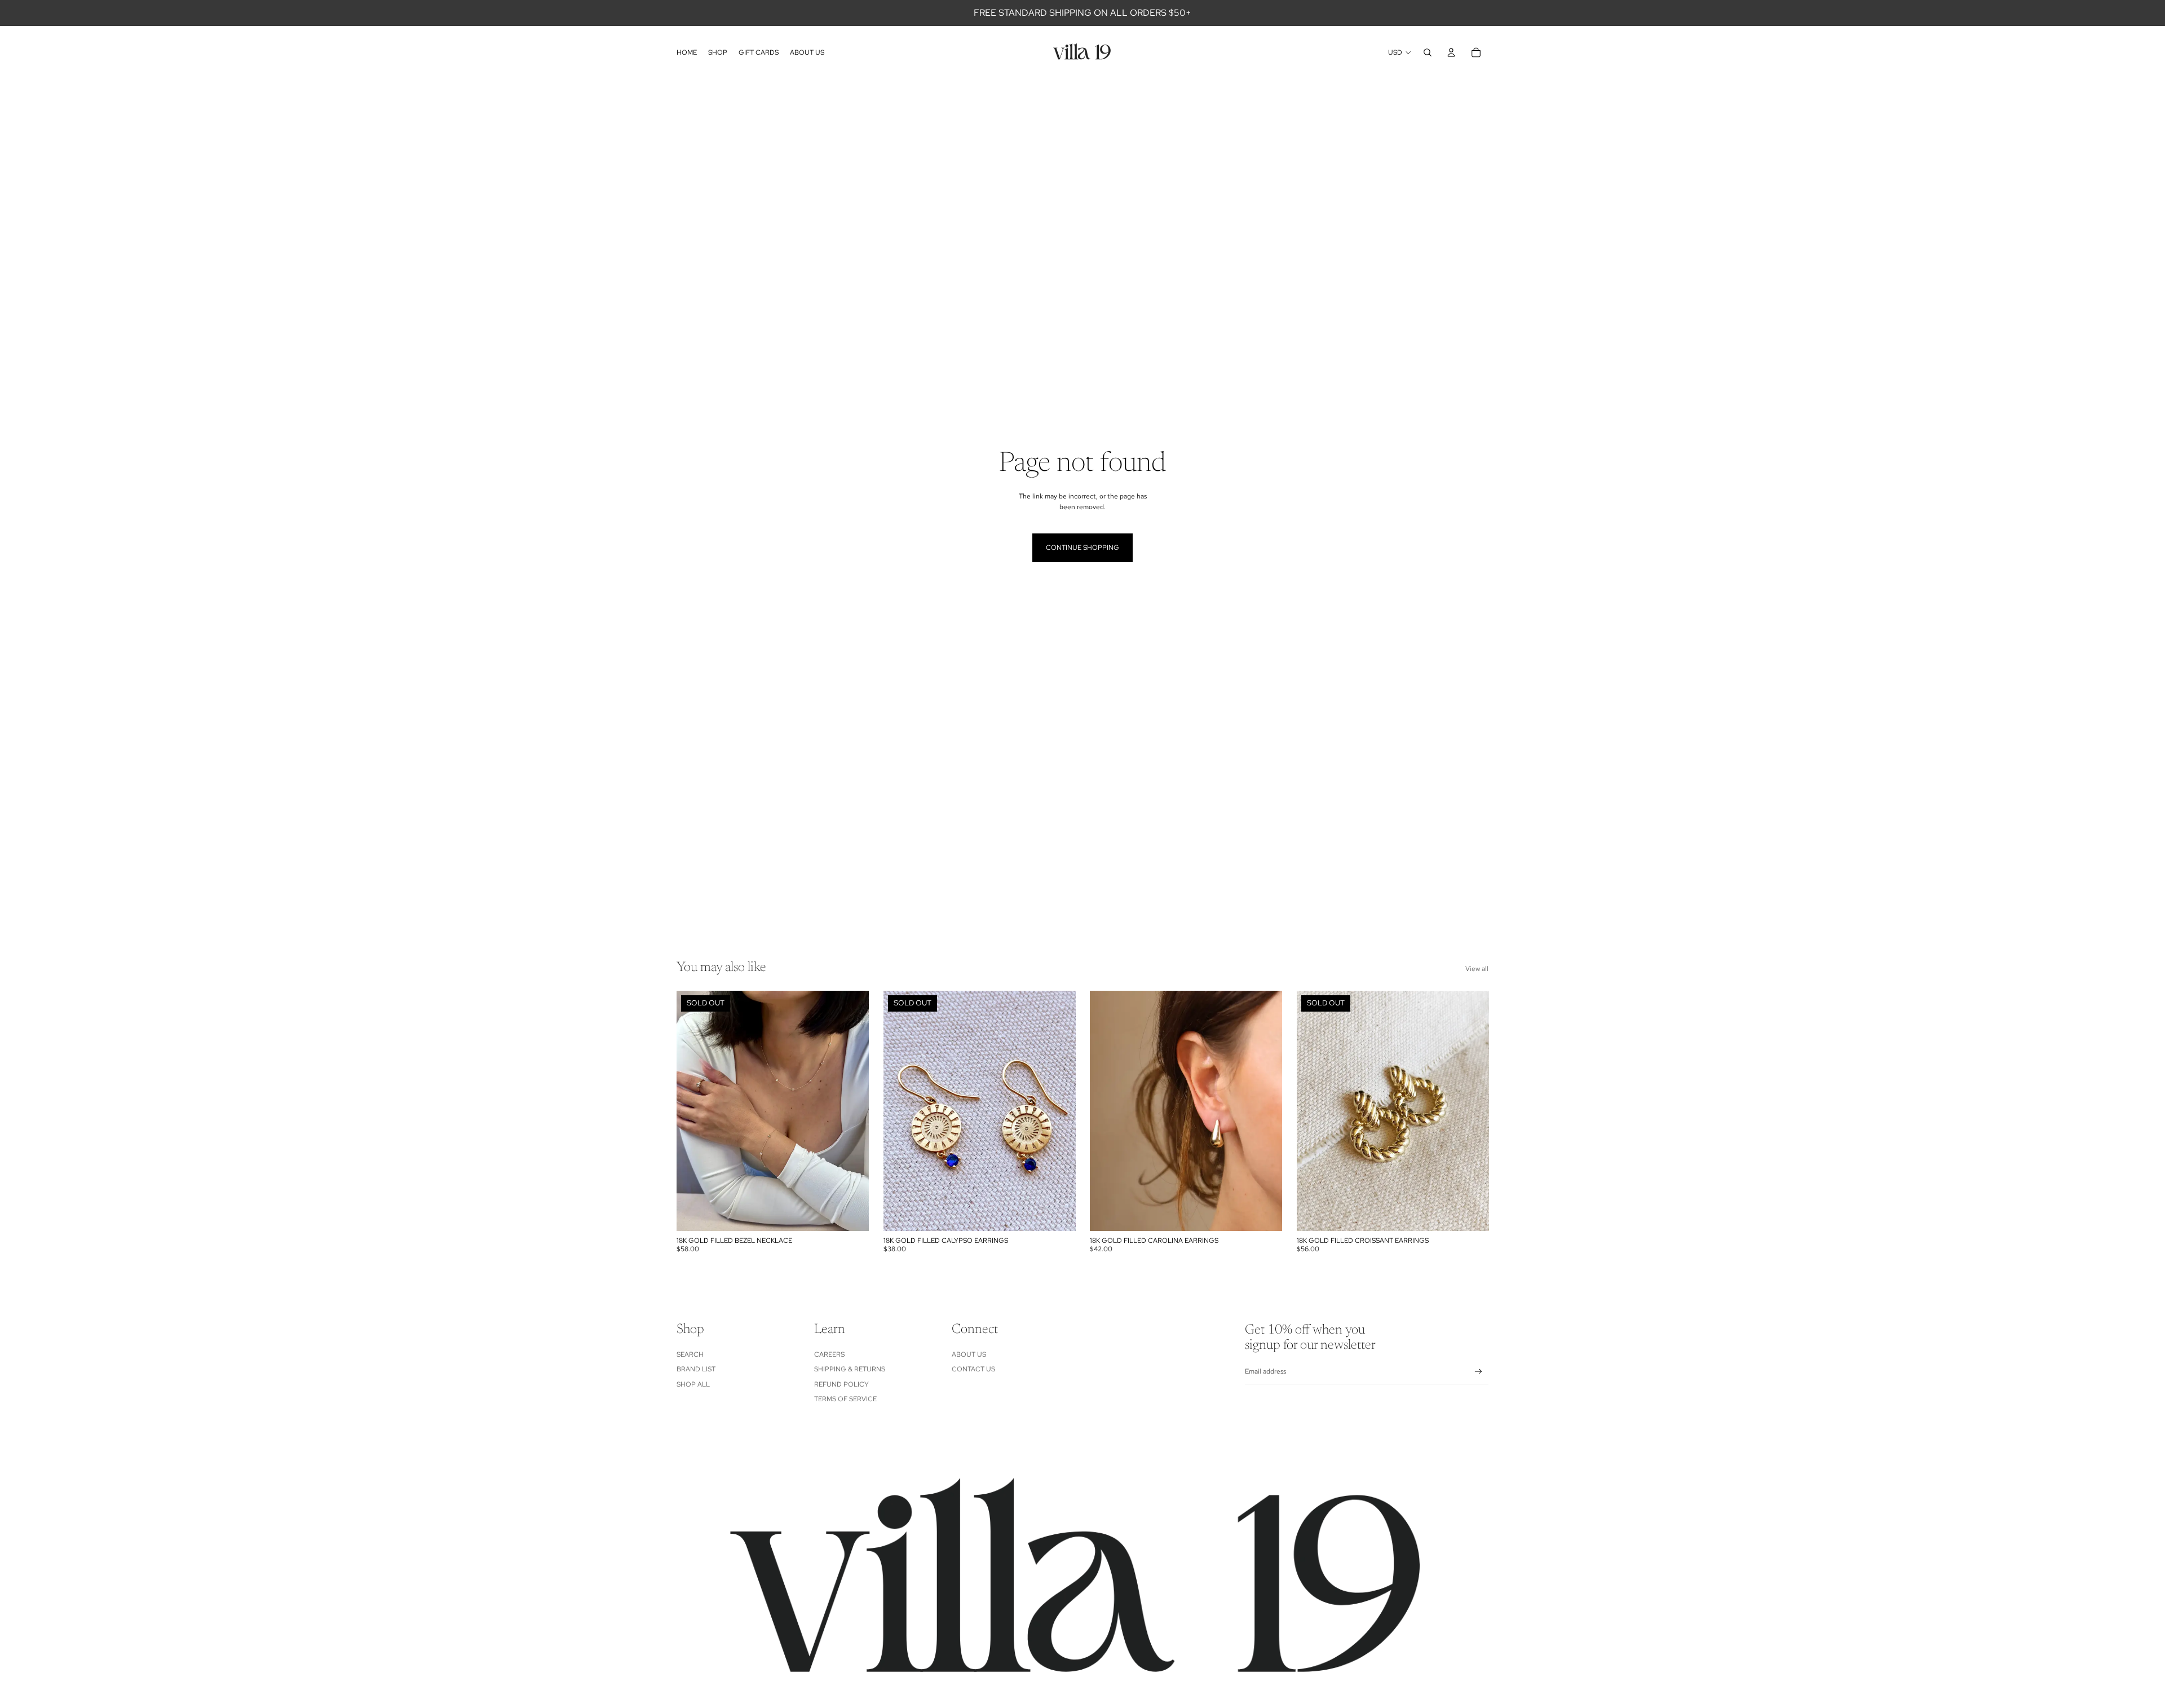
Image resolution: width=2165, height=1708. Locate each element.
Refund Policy (841, 1384)
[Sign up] (1479, 1372)
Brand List (696, 1369)
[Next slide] (852, 1111)
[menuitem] (687, 52)
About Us (969, 1354)
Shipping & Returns (850, 1369)
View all (1477, 969)
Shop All (693, 1384)
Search (690, 1354)
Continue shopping (1082, 548)
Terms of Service (845, 1399)
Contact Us (973, 1369)
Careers (829, 1354)
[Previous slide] (693, 1111)
